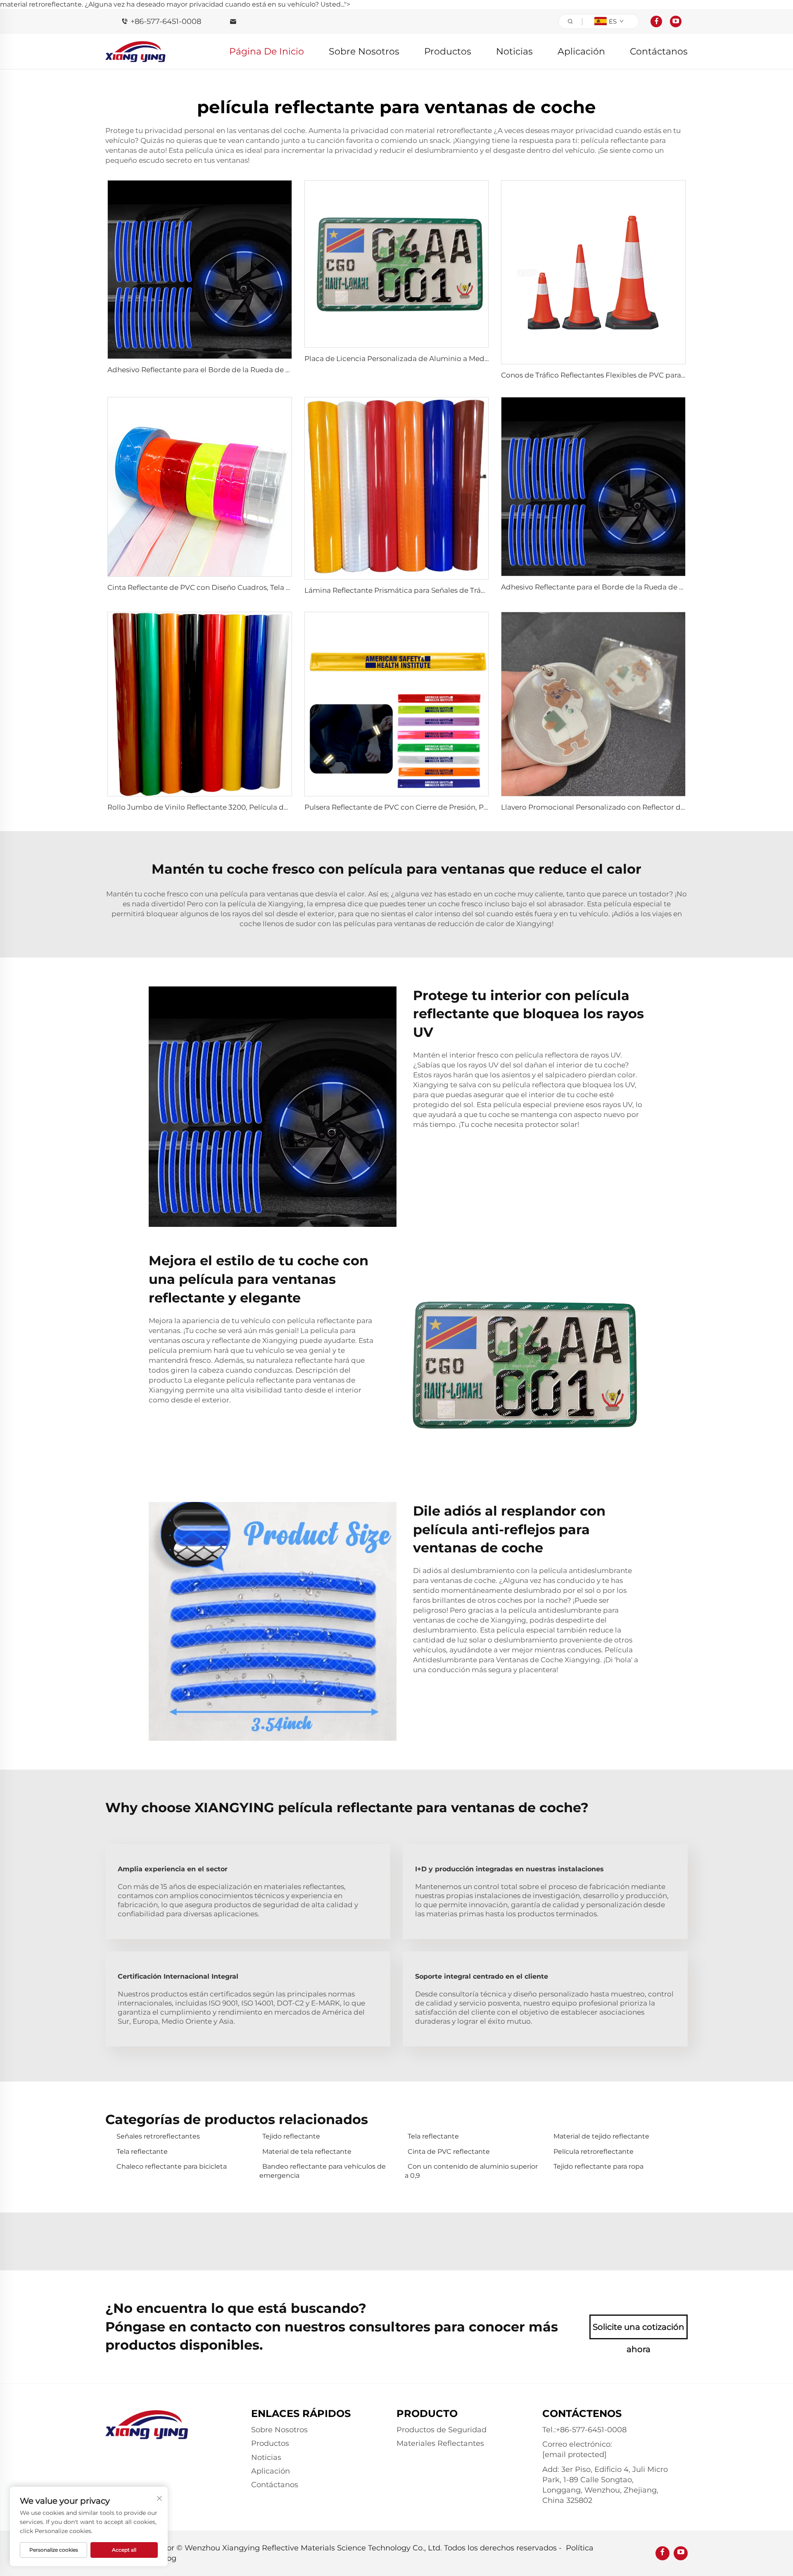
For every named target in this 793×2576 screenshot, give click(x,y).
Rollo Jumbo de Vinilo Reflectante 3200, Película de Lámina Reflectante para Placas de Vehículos (277, 807)
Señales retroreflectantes (158, 2136)
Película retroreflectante (594, 2152)
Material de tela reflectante (307, 2152)
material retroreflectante (449, 131)
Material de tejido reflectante (601, 2136)
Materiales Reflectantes (440, 2443)
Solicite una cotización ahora (639, 2331)
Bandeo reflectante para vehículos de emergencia (323, 2171)
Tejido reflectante (291, 2136)
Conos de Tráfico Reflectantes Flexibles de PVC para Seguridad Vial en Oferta (635, 375)
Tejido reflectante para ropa (598, 2166)
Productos (448, 51)
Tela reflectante (433, 2136)
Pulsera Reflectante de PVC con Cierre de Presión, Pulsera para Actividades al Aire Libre (456, 807)
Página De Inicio (267, 51)
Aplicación (581, 51)
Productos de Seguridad (442, 2430)
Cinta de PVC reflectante (449, 2152)
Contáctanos (659, 51)
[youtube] (676, 21)
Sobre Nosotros (364, 51)
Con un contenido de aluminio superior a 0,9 (471, 2171)
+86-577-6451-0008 (166, 21)
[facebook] (656, 21)
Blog (168, 2558)
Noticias (514, 51)
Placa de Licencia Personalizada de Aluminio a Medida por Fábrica (421, 359)
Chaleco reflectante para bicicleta (172, 2166)
